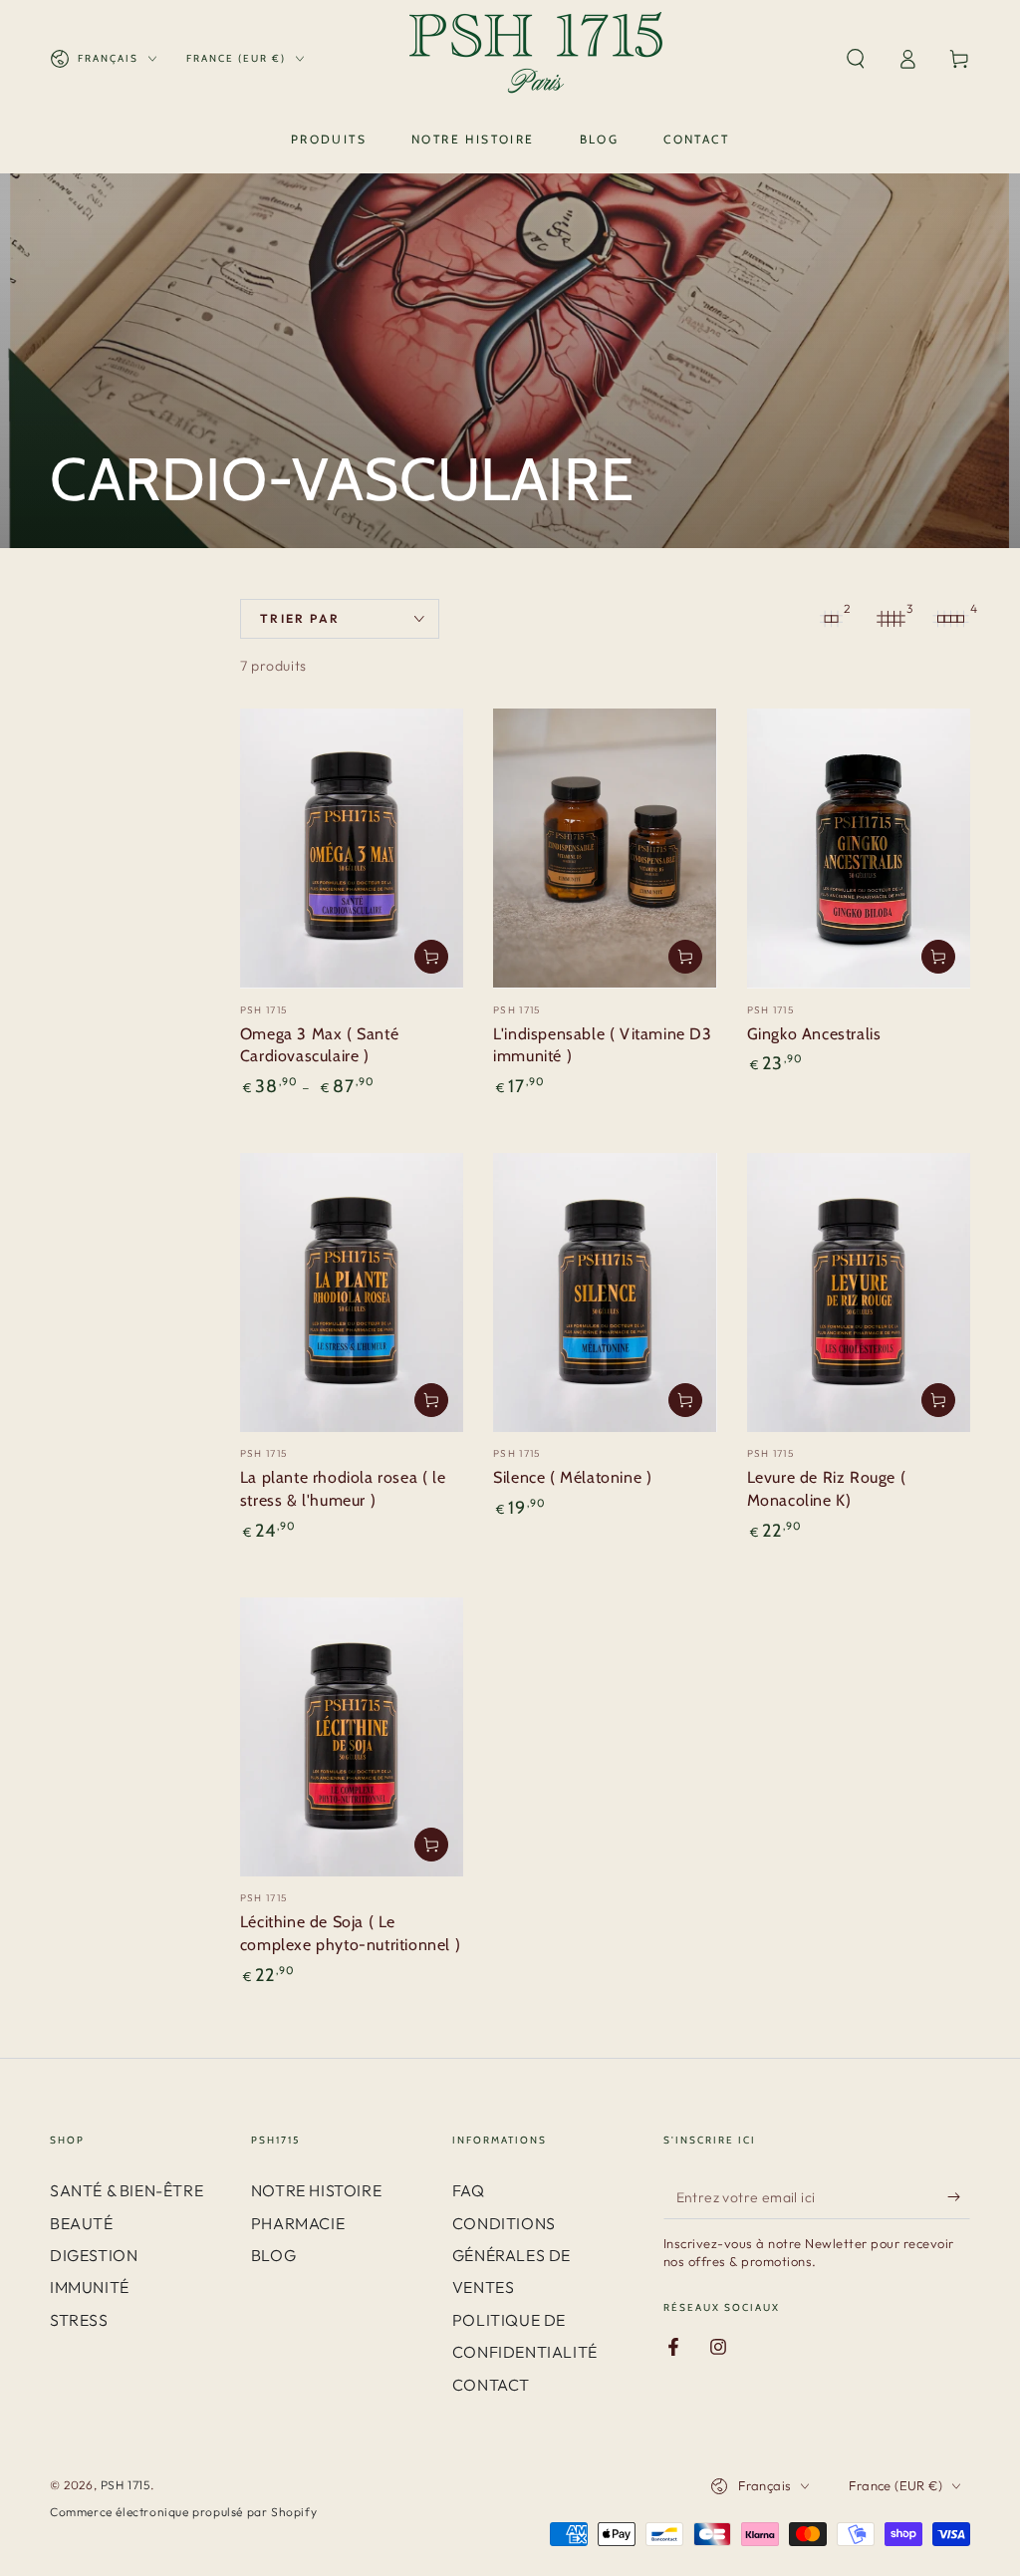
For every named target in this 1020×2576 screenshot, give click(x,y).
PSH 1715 (126, 2485)
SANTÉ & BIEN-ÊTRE (127, 2190)
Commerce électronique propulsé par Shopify (183, 2512)
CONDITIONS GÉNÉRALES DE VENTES (511, 2256)
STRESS (79, 2320)
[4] (950, 619)
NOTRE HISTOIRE (316, 2190)
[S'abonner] (959, 2196)
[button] (856, 59)
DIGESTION (94, 2255)
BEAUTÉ (82, 2223)
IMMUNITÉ (90, 2287)
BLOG (273, 2255)
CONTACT (491, 2385)
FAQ (469, 2190)
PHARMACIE (298, 2223)
